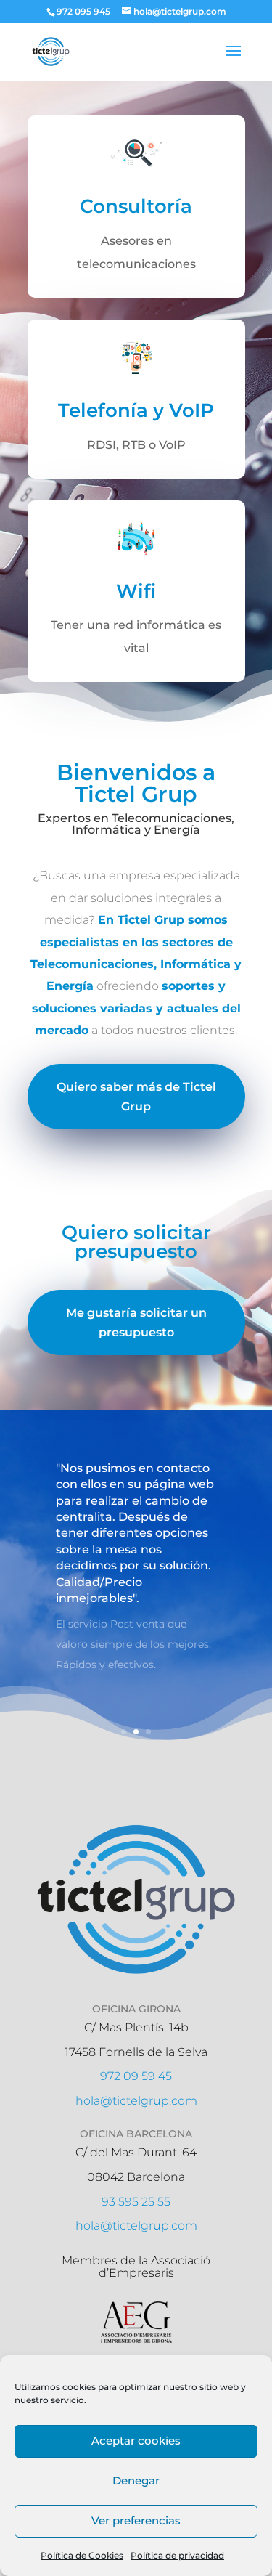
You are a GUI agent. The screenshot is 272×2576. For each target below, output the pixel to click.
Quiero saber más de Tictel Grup (136, 1097)
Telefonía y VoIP (136, 410)
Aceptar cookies (136, 2441)
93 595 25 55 (136, 2202)
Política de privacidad (177, 2555)
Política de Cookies (82, 2555)
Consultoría (136, 206)
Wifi (136, 591)
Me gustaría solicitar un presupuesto (136, 1322)
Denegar (136, 2480)
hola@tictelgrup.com (136, 2101)
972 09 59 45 (136, 2076)
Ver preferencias (136, 2520)
